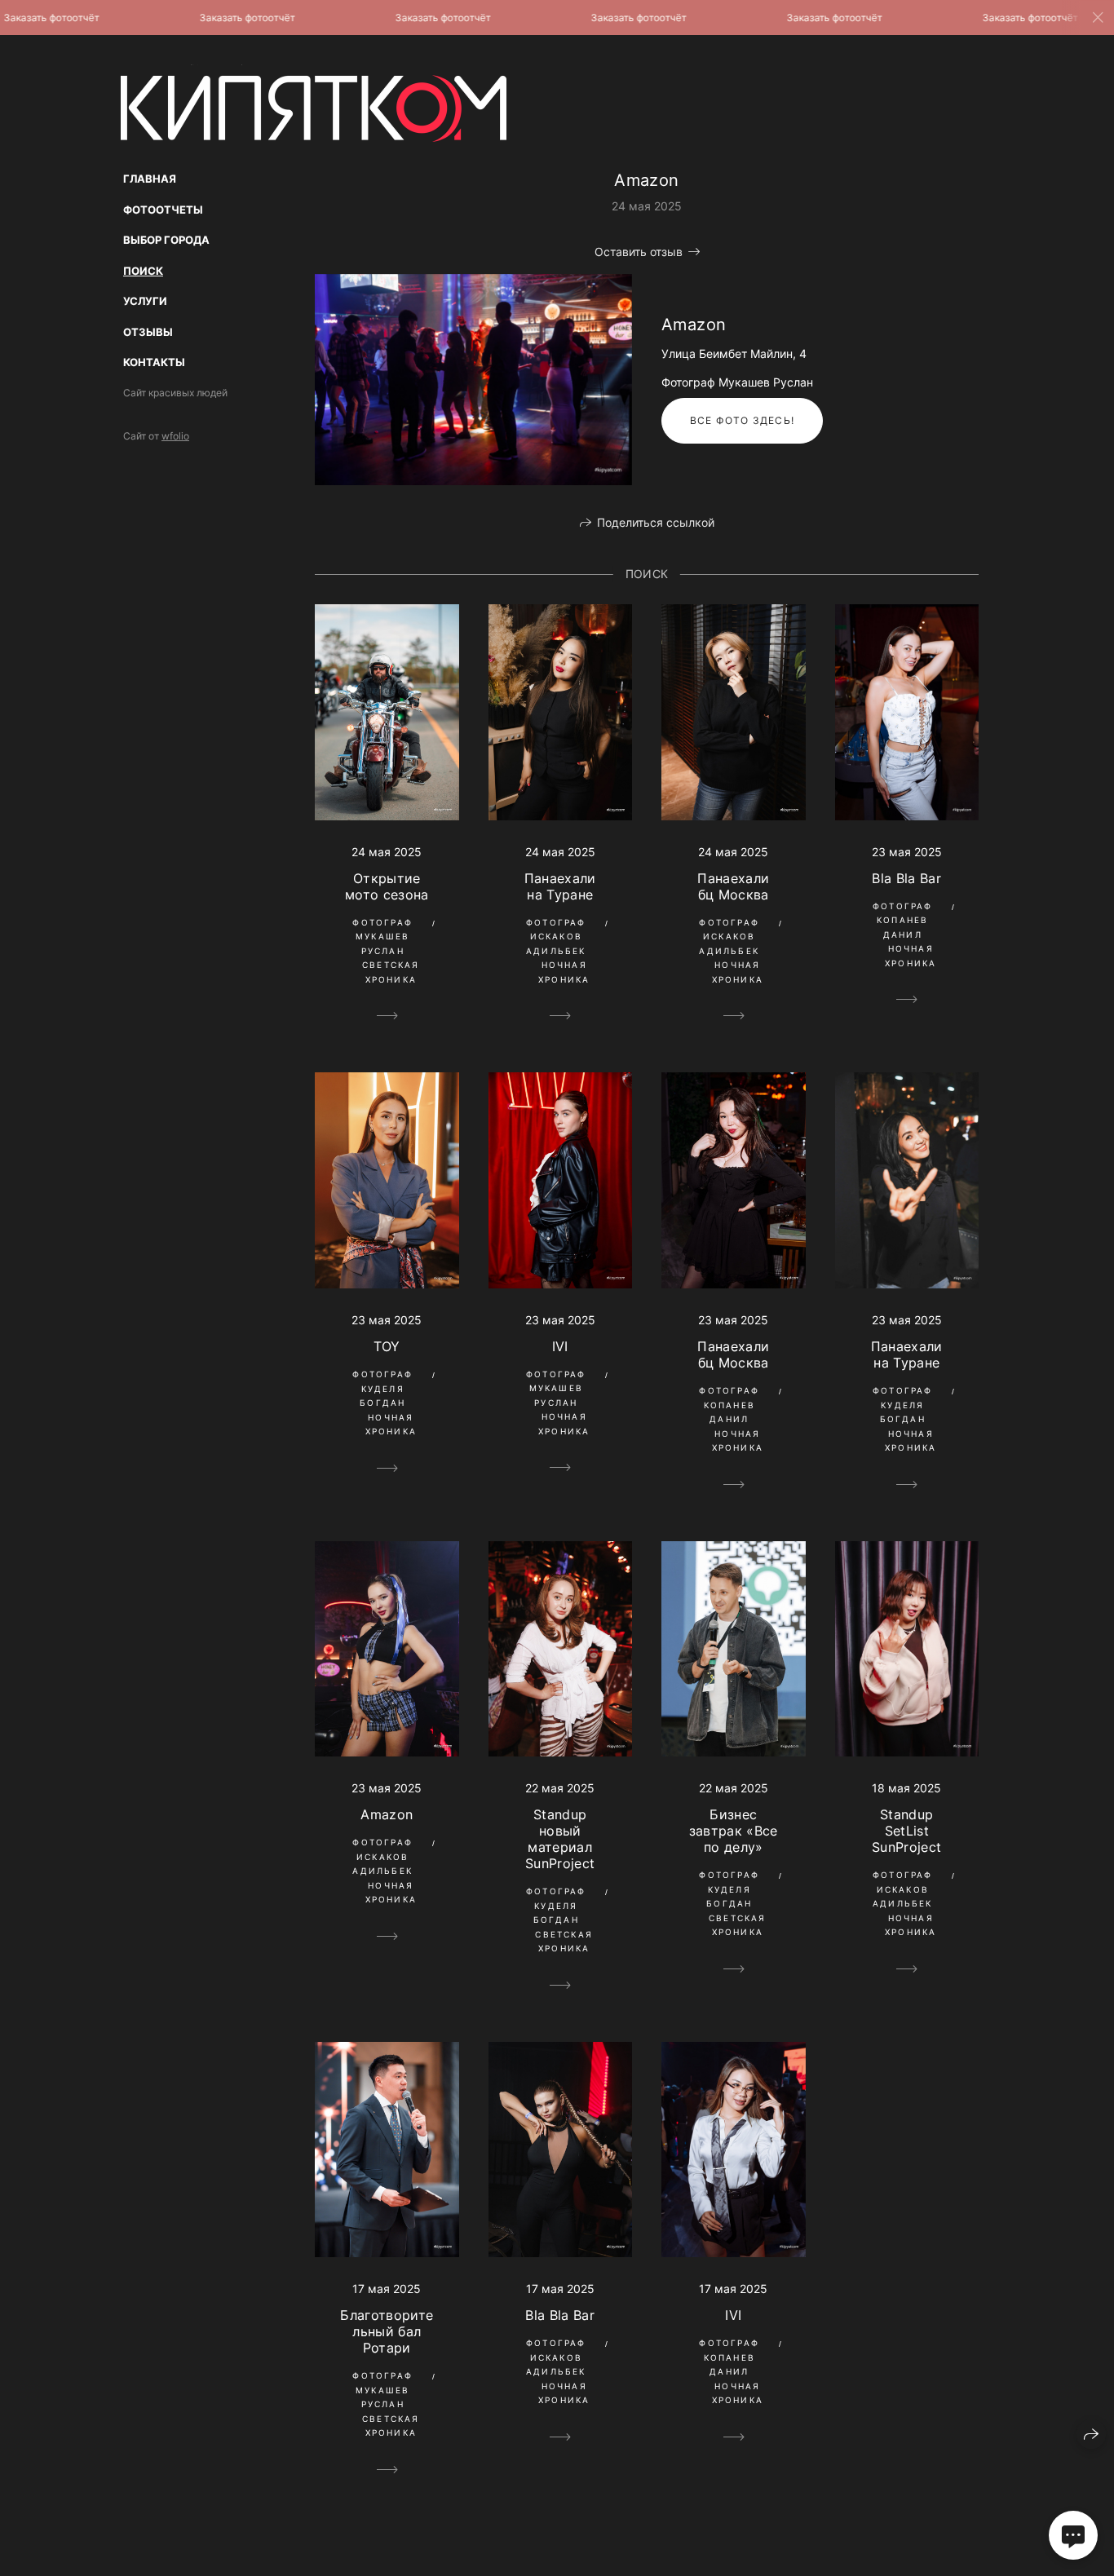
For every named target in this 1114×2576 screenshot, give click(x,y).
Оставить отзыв (639, 252)
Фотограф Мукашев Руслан (382, 937)
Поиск (143, 271)
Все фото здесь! (742, 420)
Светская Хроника (391, 972)
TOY (387, 1346)
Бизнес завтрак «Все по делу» (734, 1831)
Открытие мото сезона (387, 886)
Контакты (154, 362)
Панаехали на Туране (560, 886)
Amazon (387, 1814)
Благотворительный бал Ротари (387, 2331)
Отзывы (148, 332)
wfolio (175, 436)
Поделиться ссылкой (656, 522)
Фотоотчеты (163, 210)
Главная (150, 179)
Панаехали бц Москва (733, 886)
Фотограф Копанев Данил (903, 920)
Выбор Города (166, 240)
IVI (560, 1346)
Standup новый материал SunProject (560, 1839)
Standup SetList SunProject (906, 1831)
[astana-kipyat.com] (314, 103)
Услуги (145, 301)
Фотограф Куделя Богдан (382, 1388)
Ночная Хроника (564, 972)
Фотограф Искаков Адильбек (556, 937)
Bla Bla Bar (906, 878)
